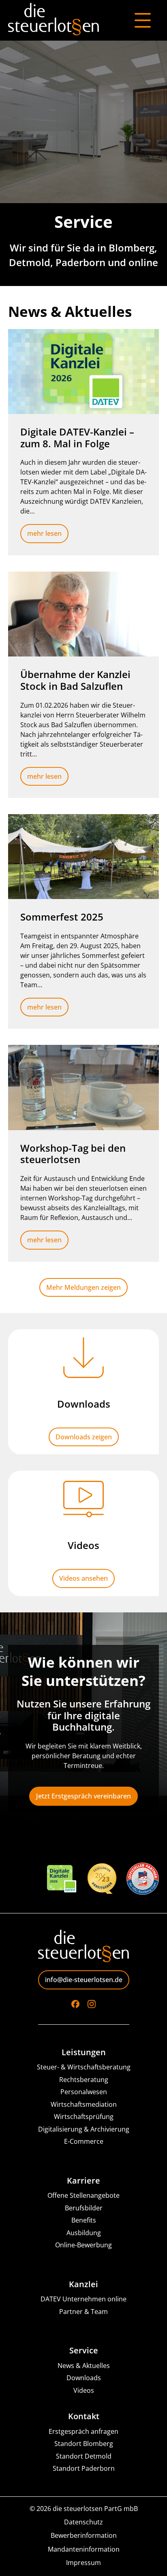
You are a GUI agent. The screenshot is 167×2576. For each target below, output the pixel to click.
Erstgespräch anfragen (83, 2432)
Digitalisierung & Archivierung (84, 2129)
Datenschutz (83, 2522)
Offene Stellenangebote (83, 2196)
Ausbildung (84, 2233)
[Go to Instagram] (92, 2004)
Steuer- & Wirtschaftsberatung (84, 2067)
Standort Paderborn (84, 2469)
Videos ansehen (83, 1578)
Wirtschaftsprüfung (84, 2117)
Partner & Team (83, 2312)
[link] (83, 442)
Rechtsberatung (84, 2080)
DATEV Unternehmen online (83, 2299)
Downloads (84, 2378)
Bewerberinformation (84, 2536)
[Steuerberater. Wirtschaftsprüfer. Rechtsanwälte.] (54, 20)
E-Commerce (84, 2142)
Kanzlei (83, 2284)
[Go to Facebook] (75, 2004)
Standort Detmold (84, 2456)
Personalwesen (84, 2092)
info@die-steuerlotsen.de (84, 1980)
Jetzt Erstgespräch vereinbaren (83, 1796)
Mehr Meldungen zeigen (83, 1287)
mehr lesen (44, 533)
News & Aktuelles (84, 2366)
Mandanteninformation (84, 2549)
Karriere (83, 2181)
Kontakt (84, 2416)
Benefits (84, 2220)
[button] (15, 2561)
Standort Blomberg (84, 2444)
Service (84, 2351)
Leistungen (84, 2052)
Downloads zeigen (84, 1437)
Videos (84, 2391)
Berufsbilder (84, 2208)
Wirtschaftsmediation (84, 2105)
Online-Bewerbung (83, 2245)
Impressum (83, 2563)
